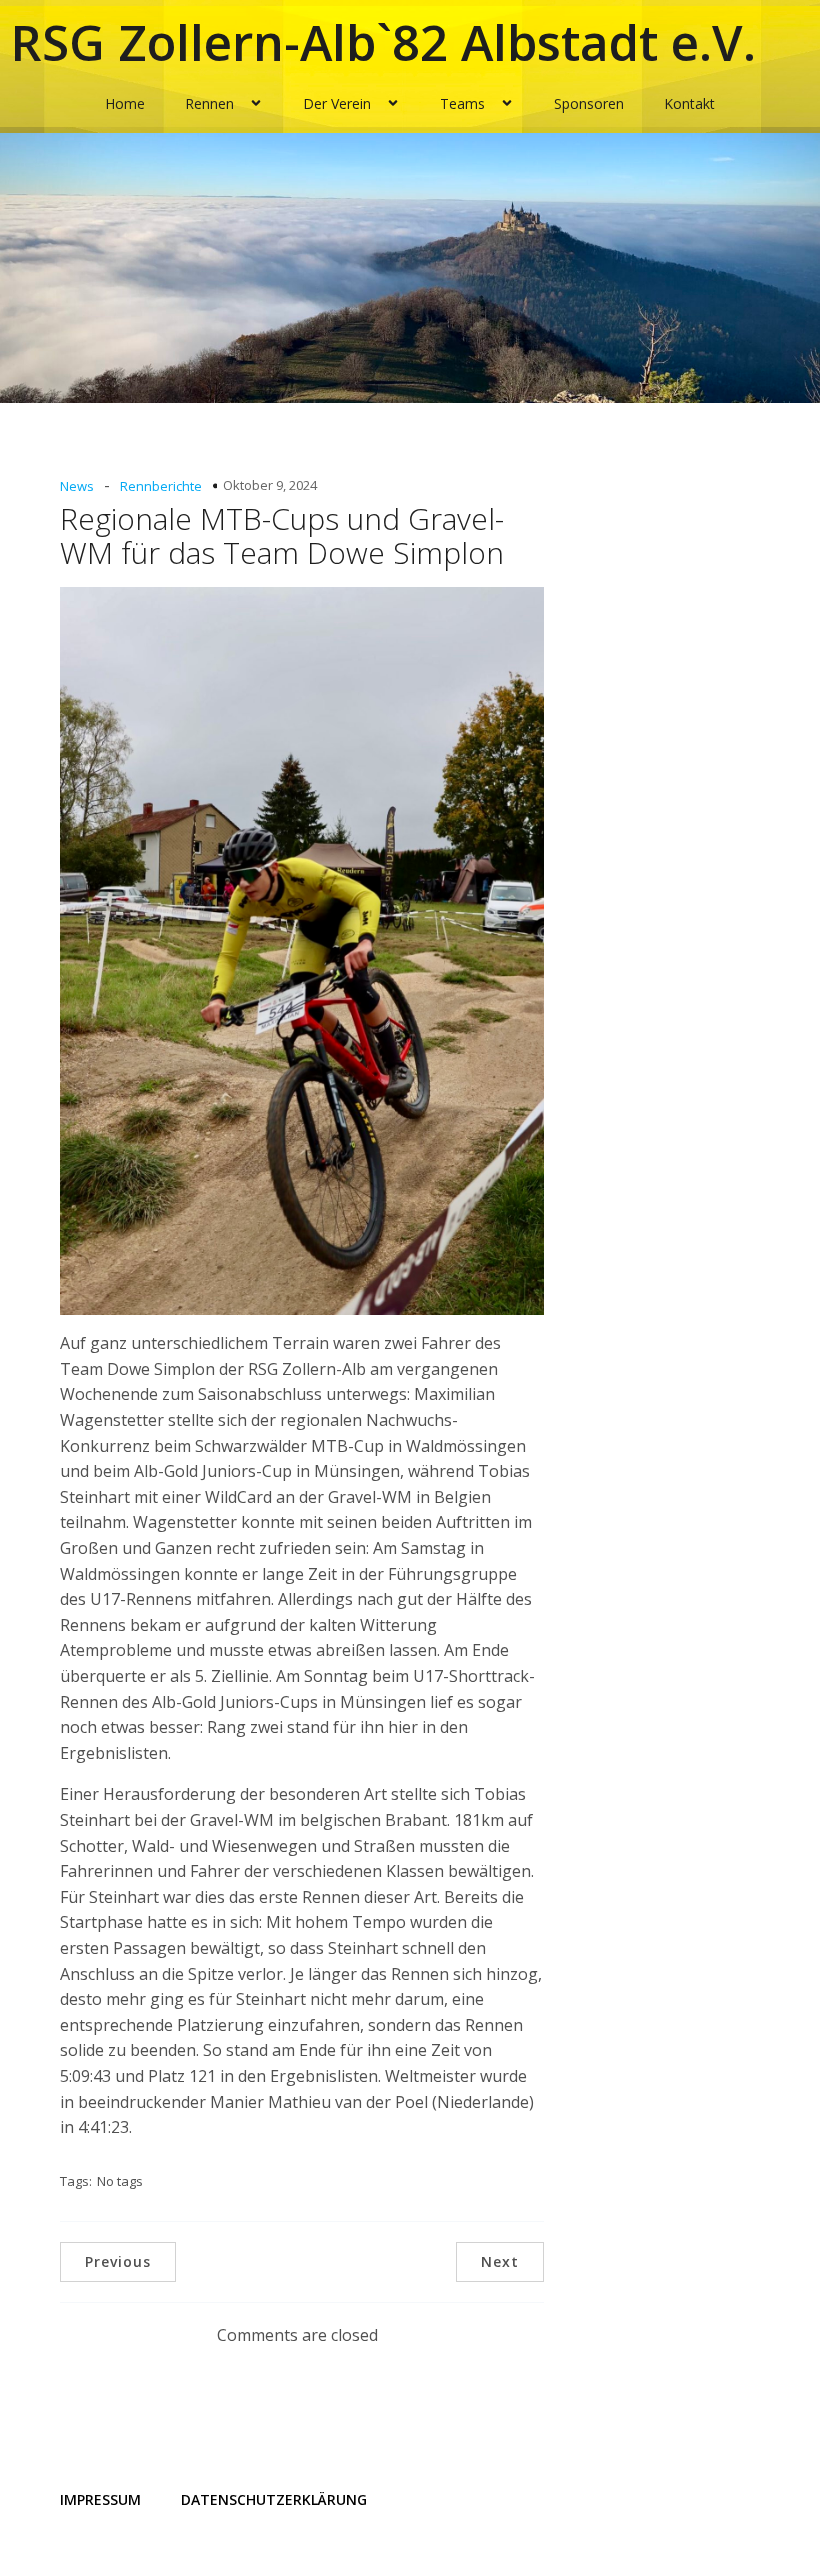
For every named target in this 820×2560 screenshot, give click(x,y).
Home (125, 103)
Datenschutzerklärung (274, 2499)
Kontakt (689, 103)
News (77, 486)
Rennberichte (161, 486)
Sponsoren (589, 103)
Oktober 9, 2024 (270, 485)
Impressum (100, 2499)
